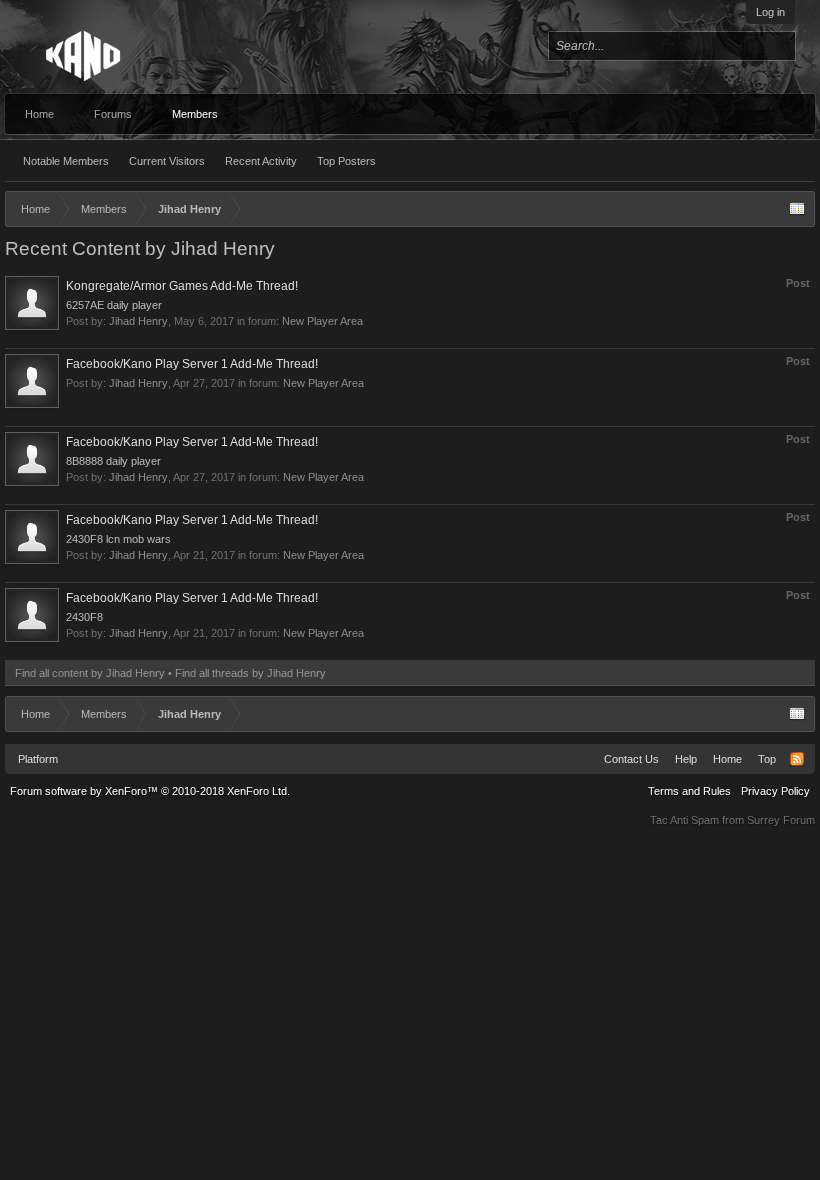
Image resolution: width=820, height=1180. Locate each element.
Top (767, 759)
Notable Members (66, 161)
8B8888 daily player (113, 461)
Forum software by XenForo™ (150, 791)
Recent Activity (261, 161)
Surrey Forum (781, 820)
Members (195, 114)
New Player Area (322, 321)
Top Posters (346, 161)
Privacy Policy (775, 791)
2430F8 (84, 617)
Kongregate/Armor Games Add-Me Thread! (182, 286)
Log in (770, 12)
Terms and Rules (689, 791)
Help (686, 759)
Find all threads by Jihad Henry (250, 673)
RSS (797, 759)
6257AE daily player (114, 305)
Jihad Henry (138, 321)
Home (39, 114)
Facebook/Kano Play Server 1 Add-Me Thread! (192, 364)
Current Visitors (167, 161)
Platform (38, 759)
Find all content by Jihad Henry (90, 673)
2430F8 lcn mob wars (118, 539)
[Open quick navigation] (797, 209)
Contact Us (631, 759)
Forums (113, 114)
